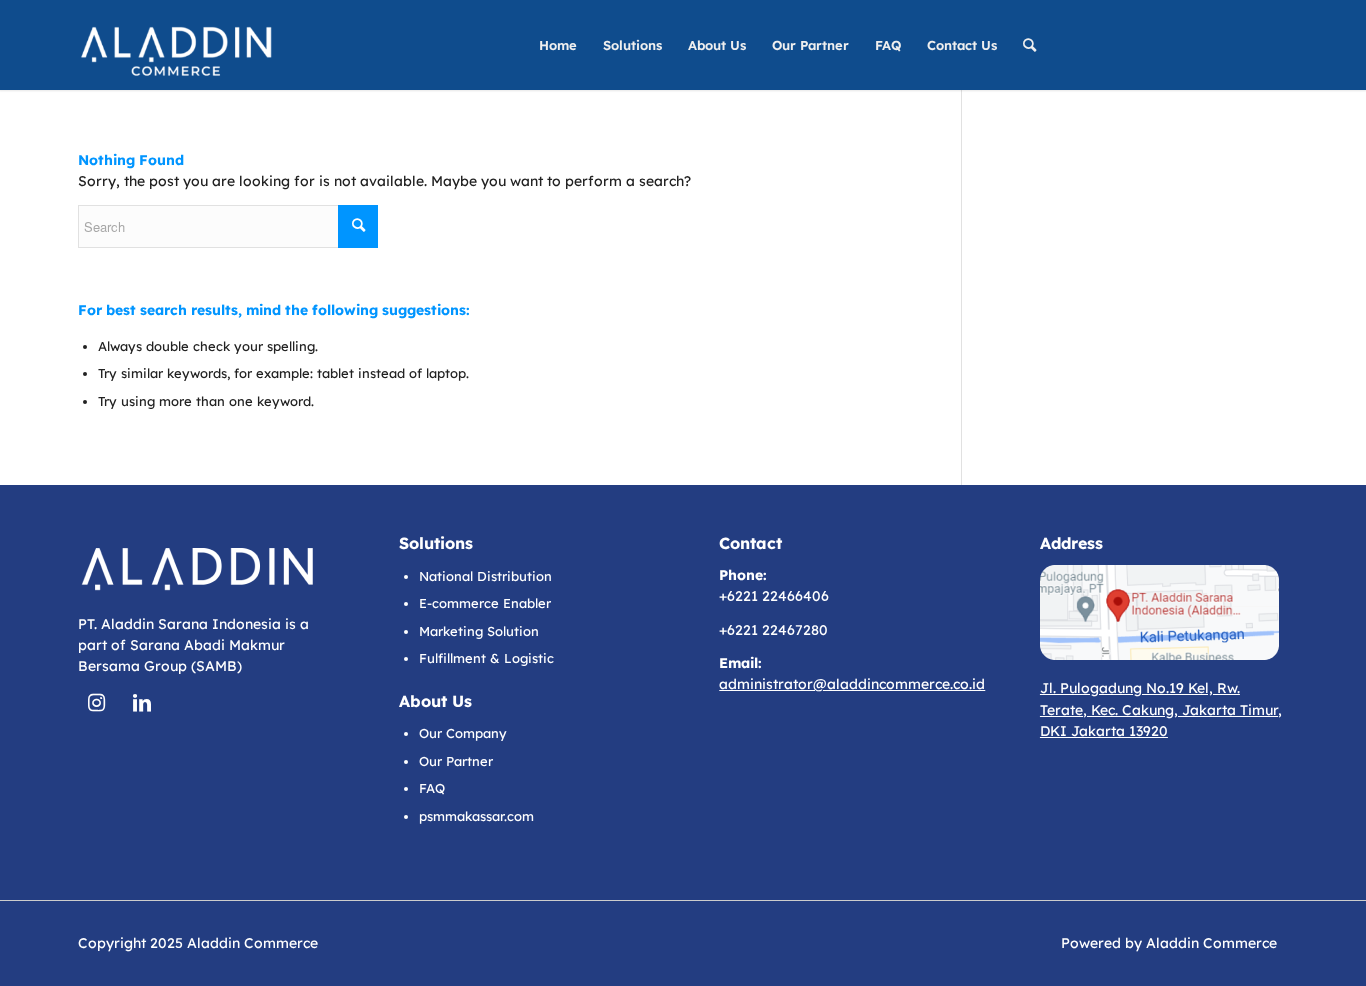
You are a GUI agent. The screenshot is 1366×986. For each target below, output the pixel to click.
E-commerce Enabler (487, 603)
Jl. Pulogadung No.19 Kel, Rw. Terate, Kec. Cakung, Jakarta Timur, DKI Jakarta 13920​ (1161, 709)
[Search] (1029, 45)
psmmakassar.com (476, 816)
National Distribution (485, 576)
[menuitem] (558, 45)
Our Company (463, 733)
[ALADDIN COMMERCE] (176, 45)
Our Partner (458, 761)
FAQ (434, 788)
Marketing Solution (479, 631)
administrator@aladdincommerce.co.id (852, 684)
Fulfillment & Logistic (486, 658)
